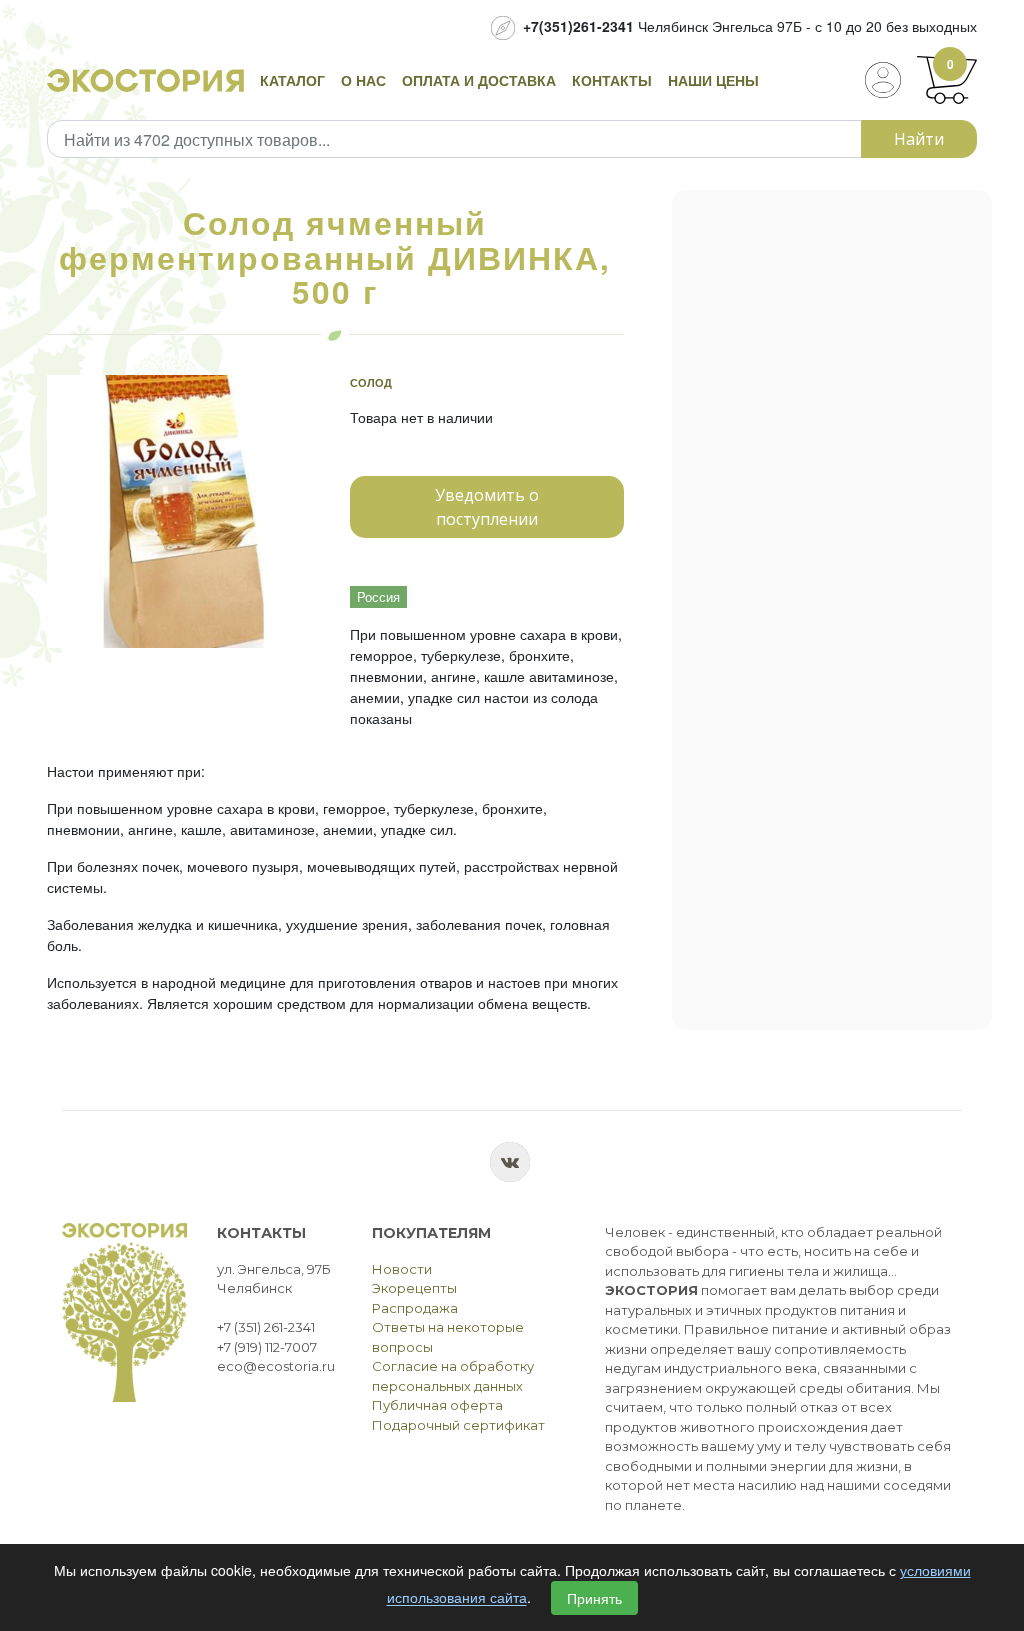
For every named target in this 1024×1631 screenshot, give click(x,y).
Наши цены (713, 80)
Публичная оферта (437, 1405)
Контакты (612, 80)
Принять (594, 1598)
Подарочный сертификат (458, 1425)
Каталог (292, 80)
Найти (919, 139)
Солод (371, 382)
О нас (363, 80)
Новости (402, 1269)
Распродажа (415, 1308)
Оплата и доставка (479, 80)
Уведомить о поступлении (487, 507)
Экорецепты (414, 1288)
